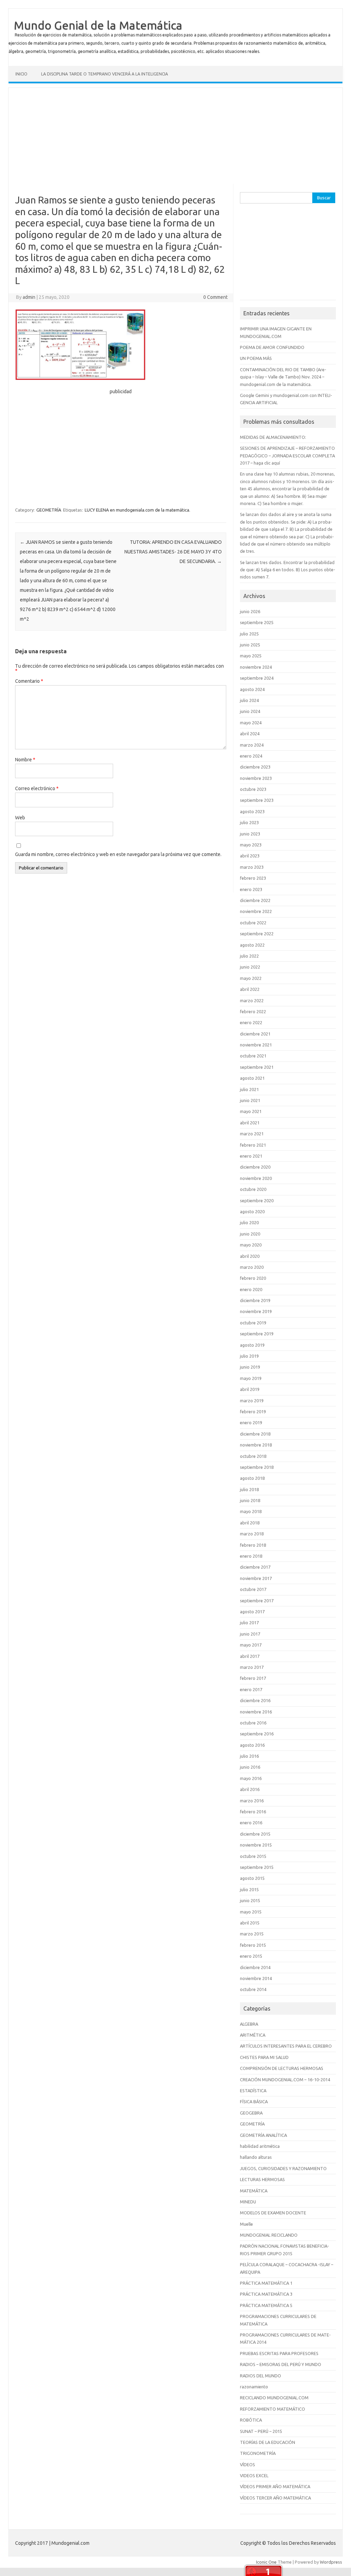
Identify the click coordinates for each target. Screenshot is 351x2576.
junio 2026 (250, 611)
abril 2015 (250, 1923)
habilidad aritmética (260, 2146)
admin (29, 297)
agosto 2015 (252, 1878)
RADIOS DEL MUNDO (261, 2376)
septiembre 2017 (257, 1601)
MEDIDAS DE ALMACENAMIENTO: (273, 437)
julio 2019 (249, 1356)
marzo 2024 (252, 745)
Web (20, 818)
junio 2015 (250, 1900)
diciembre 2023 (255, 767)
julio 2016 (249, 1756)
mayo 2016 (251, 1778)
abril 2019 (250, 1389)
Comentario (29, 681)
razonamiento (254, 2387)
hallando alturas (256, 2157)
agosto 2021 (252, 1078)
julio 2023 (249, 822)
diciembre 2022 (255, 900)
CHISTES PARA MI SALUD (264, 2057)
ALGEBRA (249, 2024)
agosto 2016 (252, 1745)
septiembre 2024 (257, 678)
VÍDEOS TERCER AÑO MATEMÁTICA (275, 2498)
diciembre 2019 (255, 1300)
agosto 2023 (252, 811)
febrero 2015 (253, 1945)
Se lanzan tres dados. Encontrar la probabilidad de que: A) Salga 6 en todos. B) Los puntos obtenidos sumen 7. (288, 570)
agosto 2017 (252, 1612)
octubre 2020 (253, 1189)
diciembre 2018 (255, 1434)
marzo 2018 (252, 1534)
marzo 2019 (252, 1401)
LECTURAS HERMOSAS (262, 2179)
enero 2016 (251, 1823)
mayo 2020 (251, 1245)
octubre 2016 (253, 1723)
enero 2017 (251, 1689)
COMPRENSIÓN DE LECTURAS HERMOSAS (282, 2068)
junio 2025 (250, 645)
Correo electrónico (37, 788)
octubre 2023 (253, 789)
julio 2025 (249, 634)
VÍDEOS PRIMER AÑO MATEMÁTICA (275, 2486)
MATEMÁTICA (254, 2191)
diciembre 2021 (255, 1034)
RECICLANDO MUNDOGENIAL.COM (274, 2398)
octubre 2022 (253, 923)
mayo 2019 (251, 1378)
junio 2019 (250, 1367)
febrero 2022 (253, 1011)
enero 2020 (251, 1289)
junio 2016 (250, 1767)
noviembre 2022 (256, 911)
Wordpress (331, 2562)
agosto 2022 (252, 945)
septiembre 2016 (257, 1734)
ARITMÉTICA (253, 2035)
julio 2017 (249, 1623)
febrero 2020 (253, 1278)
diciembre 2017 (255, 1567)
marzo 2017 (252, 1667)
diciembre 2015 (255, 1834)
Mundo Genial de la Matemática (98, 25)
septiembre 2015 (257, 1867)
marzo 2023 (252, 867)
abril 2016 (250, 1789)
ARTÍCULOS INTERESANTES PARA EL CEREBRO (286, 2046)
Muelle (246, 2224)
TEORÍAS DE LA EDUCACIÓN (268, 2442)
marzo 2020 (252, 1267)
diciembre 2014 (255, 1967)
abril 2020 (250, 1256)
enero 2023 (251, 889)
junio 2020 (250, 1234)
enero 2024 (251, 756)
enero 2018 (251, 1556)
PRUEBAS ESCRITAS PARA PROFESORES (279, 2353)
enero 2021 (251, 1156)
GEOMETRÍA (49, 510)
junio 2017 (250, 1634)
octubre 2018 (253, 1456)
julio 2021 (249, 1089)
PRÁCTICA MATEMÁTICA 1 (266, 2283)
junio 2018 (250, 1500)
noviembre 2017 (256, 1578)
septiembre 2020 (257, 1201)
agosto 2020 (252, 1211)
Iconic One (266, 2562)
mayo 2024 (251, 723)
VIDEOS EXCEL (254, 2475)
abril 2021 (250, 1123)
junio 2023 (250, 834)
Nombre (25, 760)
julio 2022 (249, 956)
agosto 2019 (252, 1345)
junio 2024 (250, 711)
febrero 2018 (253, 1545)
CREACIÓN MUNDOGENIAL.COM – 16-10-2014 (285, 2080)
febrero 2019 (253, 1412)
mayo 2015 (251, 1912)
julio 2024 (249, 700)
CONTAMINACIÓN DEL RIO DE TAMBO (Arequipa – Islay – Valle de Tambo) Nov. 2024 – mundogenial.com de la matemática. (283, 377)
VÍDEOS (247, 2464)
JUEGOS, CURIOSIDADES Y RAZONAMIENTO (283, 2168)
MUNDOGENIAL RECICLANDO (269, 2235)
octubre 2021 (253, 1056)
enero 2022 (251, 1022)
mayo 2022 (251, 978)
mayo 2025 (251, 656)
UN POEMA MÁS (256, 358)
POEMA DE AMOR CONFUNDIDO (272, 347)
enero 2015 (251, 1956)
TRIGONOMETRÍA (258, 2453)
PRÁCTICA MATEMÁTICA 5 (266, 2305)
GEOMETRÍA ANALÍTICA (263, 2135)
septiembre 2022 (257, 934)
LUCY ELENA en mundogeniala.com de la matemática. (137, 510)
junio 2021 (250, 1100)
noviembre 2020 (256, 1178)
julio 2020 (249, 1222)
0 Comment (215, 297)
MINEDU (248, 2202)
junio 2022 (250, 967)
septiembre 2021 (257, 1067)
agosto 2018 (252, 1478)
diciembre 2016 (255, 1700)
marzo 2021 (252, 1134)
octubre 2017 (253, 1589)
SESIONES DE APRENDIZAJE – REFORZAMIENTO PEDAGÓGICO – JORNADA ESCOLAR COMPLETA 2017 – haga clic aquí (287, 455)
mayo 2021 (251, 1111)
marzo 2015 (252, 1934)
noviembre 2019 (256, 1311)
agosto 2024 (252, 689)
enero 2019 (251, 1422)
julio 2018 (249, 1489)
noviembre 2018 (256, 1445)
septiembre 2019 (257, 1334)
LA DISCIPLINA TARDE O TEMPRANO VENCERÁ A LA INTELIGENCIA (105, 74)
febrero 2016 (253, 1812)
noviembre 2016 (256, 1712)
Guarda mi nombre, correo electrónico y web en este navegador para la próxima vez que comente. (118, 854)
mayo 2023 (251, 845)
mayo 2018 (251, 1511)
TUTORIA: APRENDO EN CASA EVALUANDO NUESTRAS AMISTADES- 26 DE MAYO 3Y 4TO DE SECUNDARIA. (173, 552)
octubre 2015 (253, 1856)
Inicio (21, 74)
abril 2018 (250, 1523)
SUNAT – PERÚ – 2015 (261, 2431)
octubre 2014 (253, 1989)
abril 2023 (250, 856)
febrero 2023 (253, 878)
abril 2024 (250, 734)
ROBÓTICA (251, 2420)
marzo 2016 (252, 1801)
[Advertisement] (175, 136)
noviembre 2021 (256, 1045)
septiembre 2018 (257, 1467)
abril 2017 (250, 1656)
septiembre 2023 (257, 800)
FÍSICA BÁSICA (254, 2101)
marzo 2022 (252, 1000)
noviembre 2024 (256, 667)
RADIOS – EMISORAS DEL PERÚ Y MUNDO (281, 2364)
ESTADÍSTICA (253, 2091)
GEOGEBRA (251, 2113)
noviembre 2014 (256, 1978)
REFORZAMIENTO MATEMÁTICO (273, 2409)
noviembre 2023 (256, 778)
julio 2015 (249, 1889)
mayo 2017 (251, 1645)
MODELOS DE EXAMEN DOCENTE (273, 2213)
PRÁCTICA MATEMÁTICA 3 (266, 2294)
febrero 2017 (253, 1678)
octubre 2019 (253, 1323)
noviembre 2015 (256, 1845)
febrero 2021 (253, 1145)
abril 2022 (250, 989)
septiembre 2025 (257, 622)
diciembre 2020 (255, 1167)
